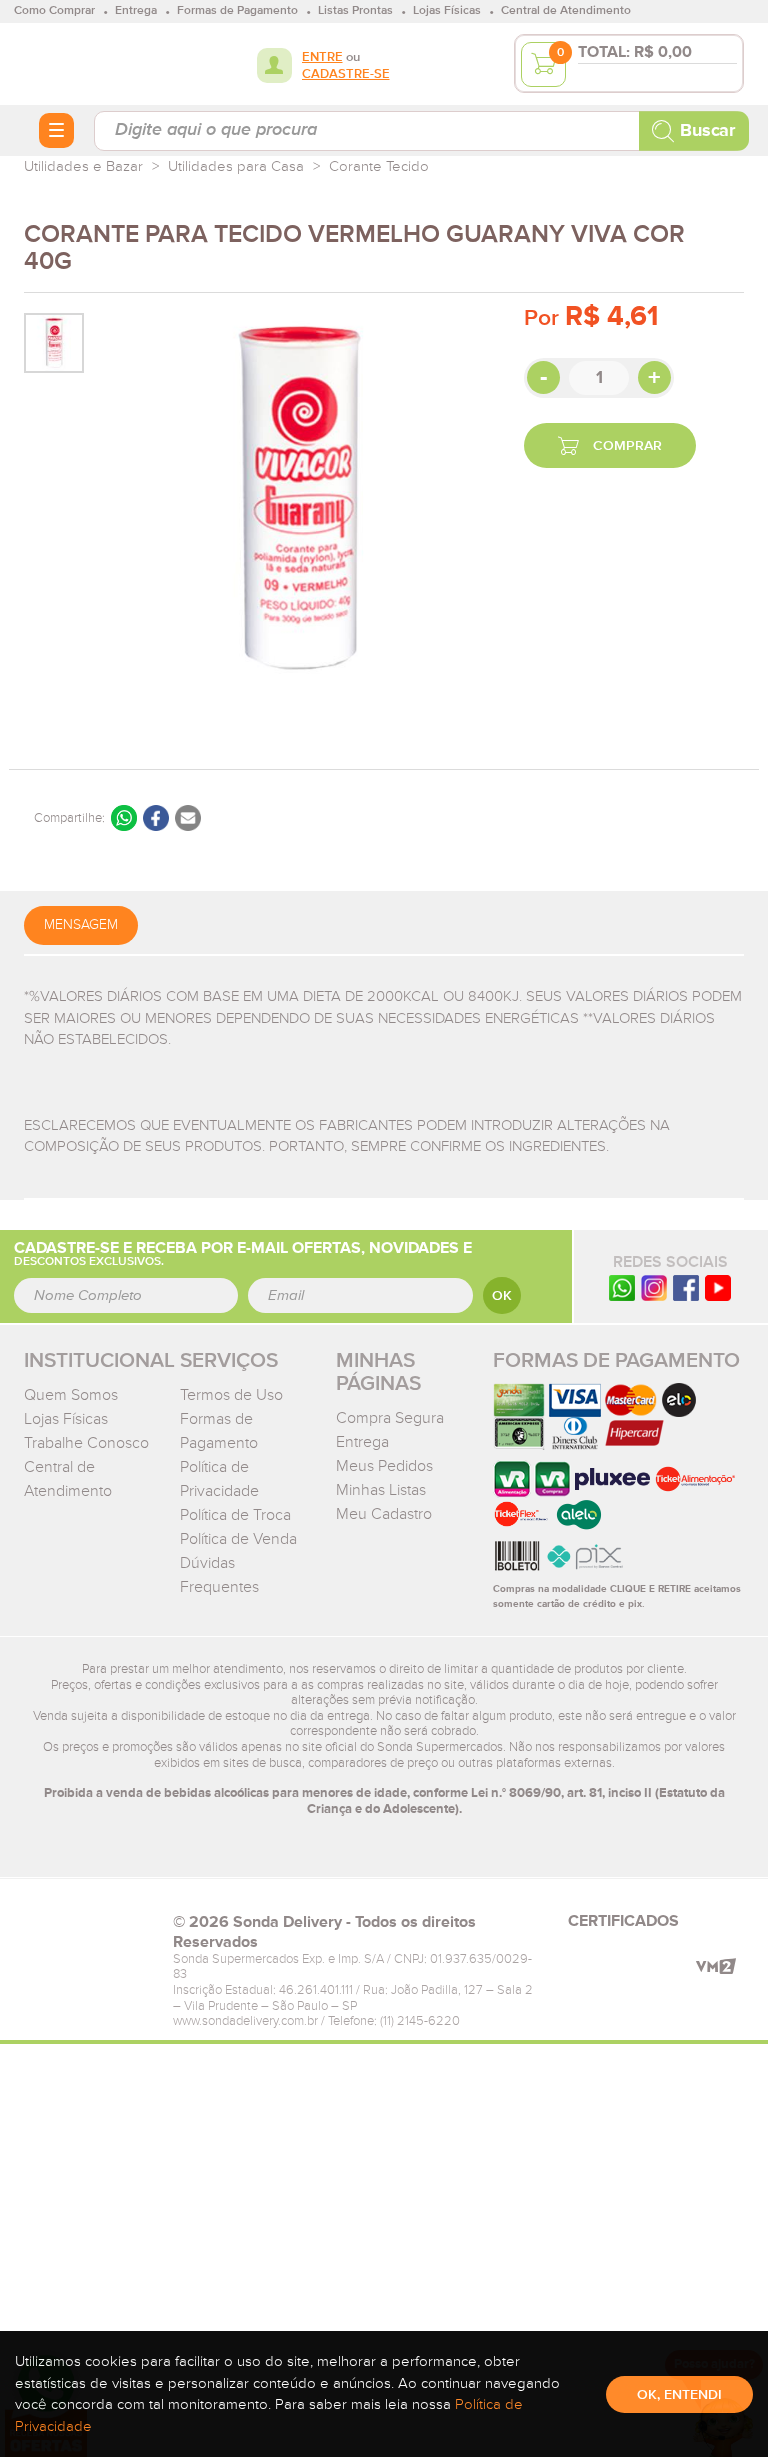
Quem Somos (71, 1395)
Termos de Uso (231, 1395)
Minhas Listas (381, 1490)
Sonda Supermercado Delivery (88, 63)
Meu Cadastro (384, 1514)
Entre (322, 57)
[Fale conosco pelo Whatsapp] (622, 1287)
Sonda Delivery (88, 1928)
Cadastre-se (346, 74)
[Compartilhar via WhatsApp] (124, 818)
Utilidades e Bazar (83, 166)
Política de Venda (238, 1539)
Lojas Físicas (66, 1419)
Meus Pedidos (384, 1466)
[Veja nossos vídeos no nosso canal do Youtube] (718, 1287)
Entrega (362, 1442)
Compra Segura (390, 1418)
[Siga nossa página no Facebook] (686, 1287)
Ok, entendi (679, 2395)
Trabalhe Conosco (86, 1443)
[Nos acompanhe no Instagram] (654, 1287)
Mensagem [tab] (81, 925)
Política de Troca (235, 1515)
